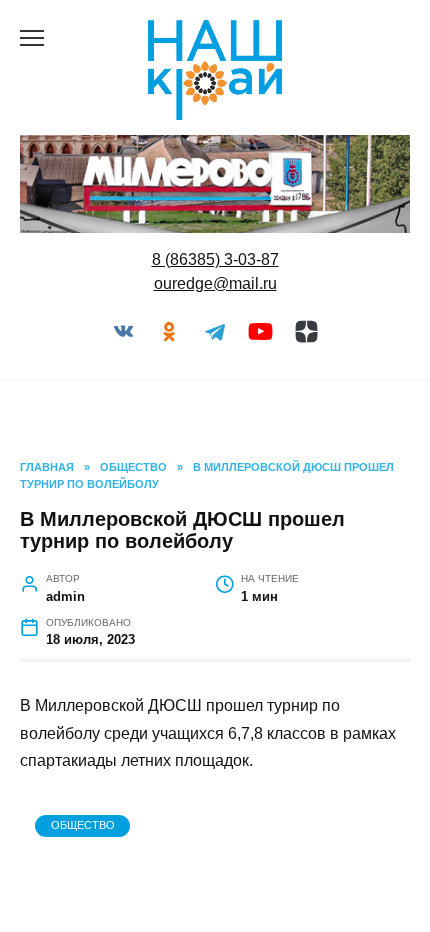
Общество (83, 825)
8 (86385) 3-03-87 (215, 259)
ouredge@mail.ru (215, 283)
